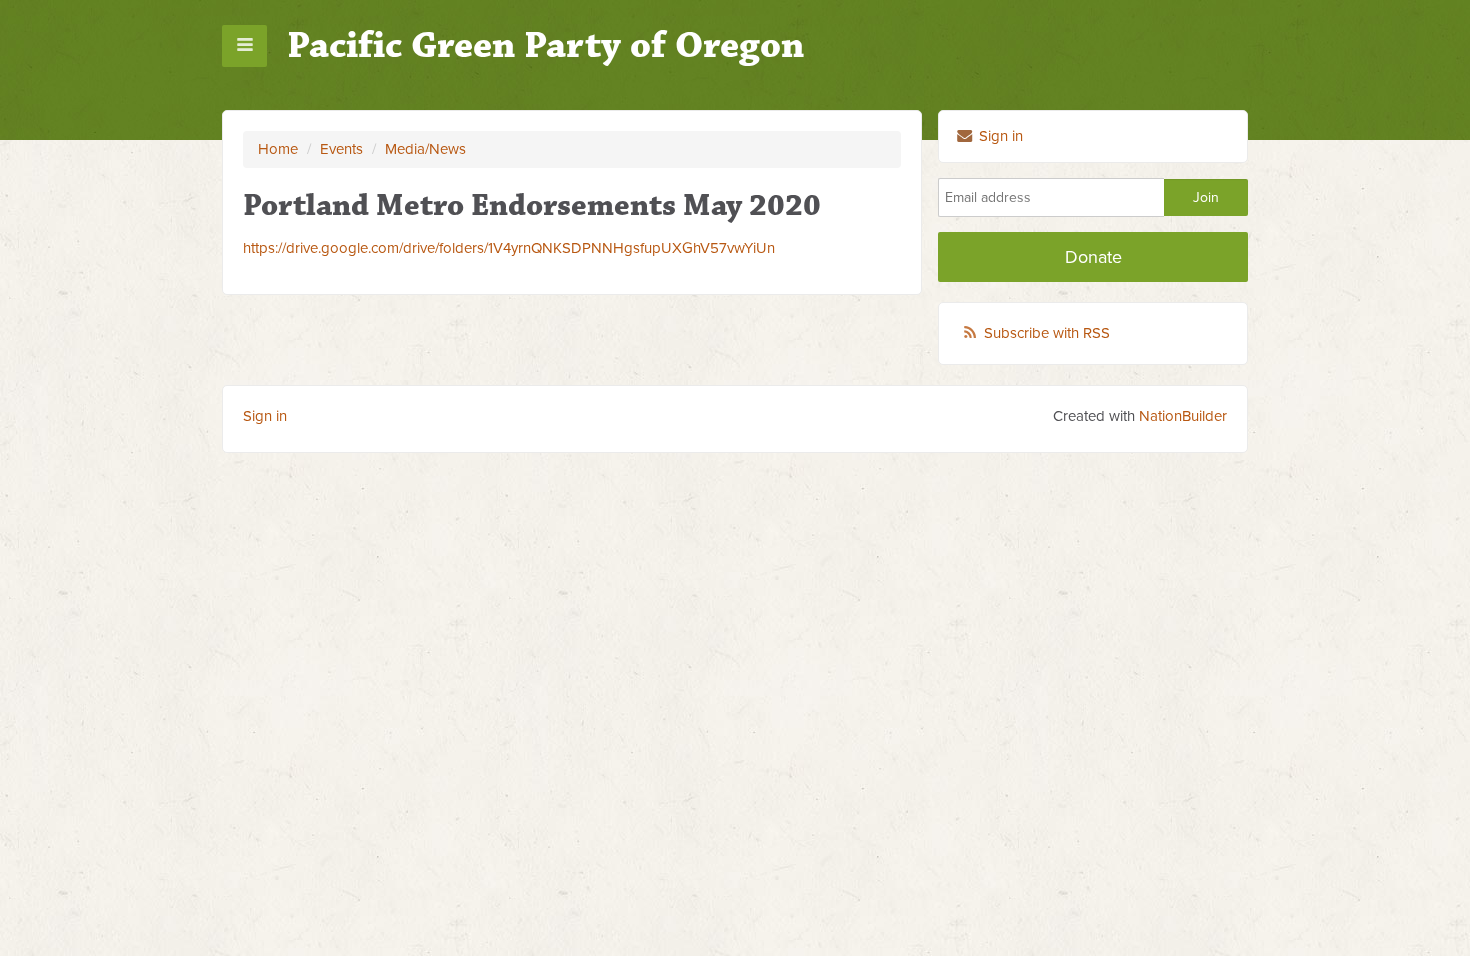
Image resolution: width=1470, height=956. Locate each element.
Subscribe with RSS (1047, 333)
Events (341, 149)
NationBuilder (1183, 416)
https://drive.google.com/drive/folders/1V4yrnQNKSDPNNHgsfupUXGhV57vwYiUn (509, 248)
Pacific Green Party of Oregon (545, 45)
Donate (1093, 257)
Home (278, 149)
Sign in (999, 136)
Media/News (425, 149)
